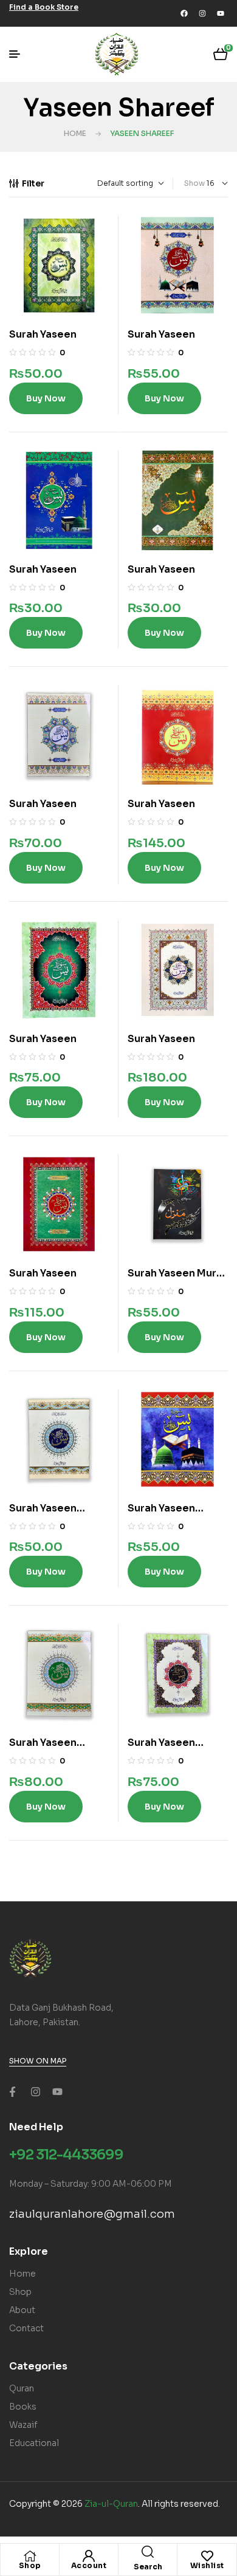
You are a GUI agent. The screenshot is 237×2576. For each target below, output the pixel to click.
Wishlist (207, 2565)
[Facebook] (184, 13)
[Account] (89, 2556)
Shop (30, 2565)
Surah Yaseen (43, 334)
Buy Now (46, 398)
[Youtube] (221, 13)
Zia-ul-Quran (111, 2504)
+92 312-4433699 (66, 2155)
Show (194, 183)
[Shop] (30, 2556)
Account (89, 2565)
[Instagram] (202, 13)
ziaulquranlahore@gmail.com (92, 2214)
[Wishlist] (207, 2556)
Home (75, 133)
